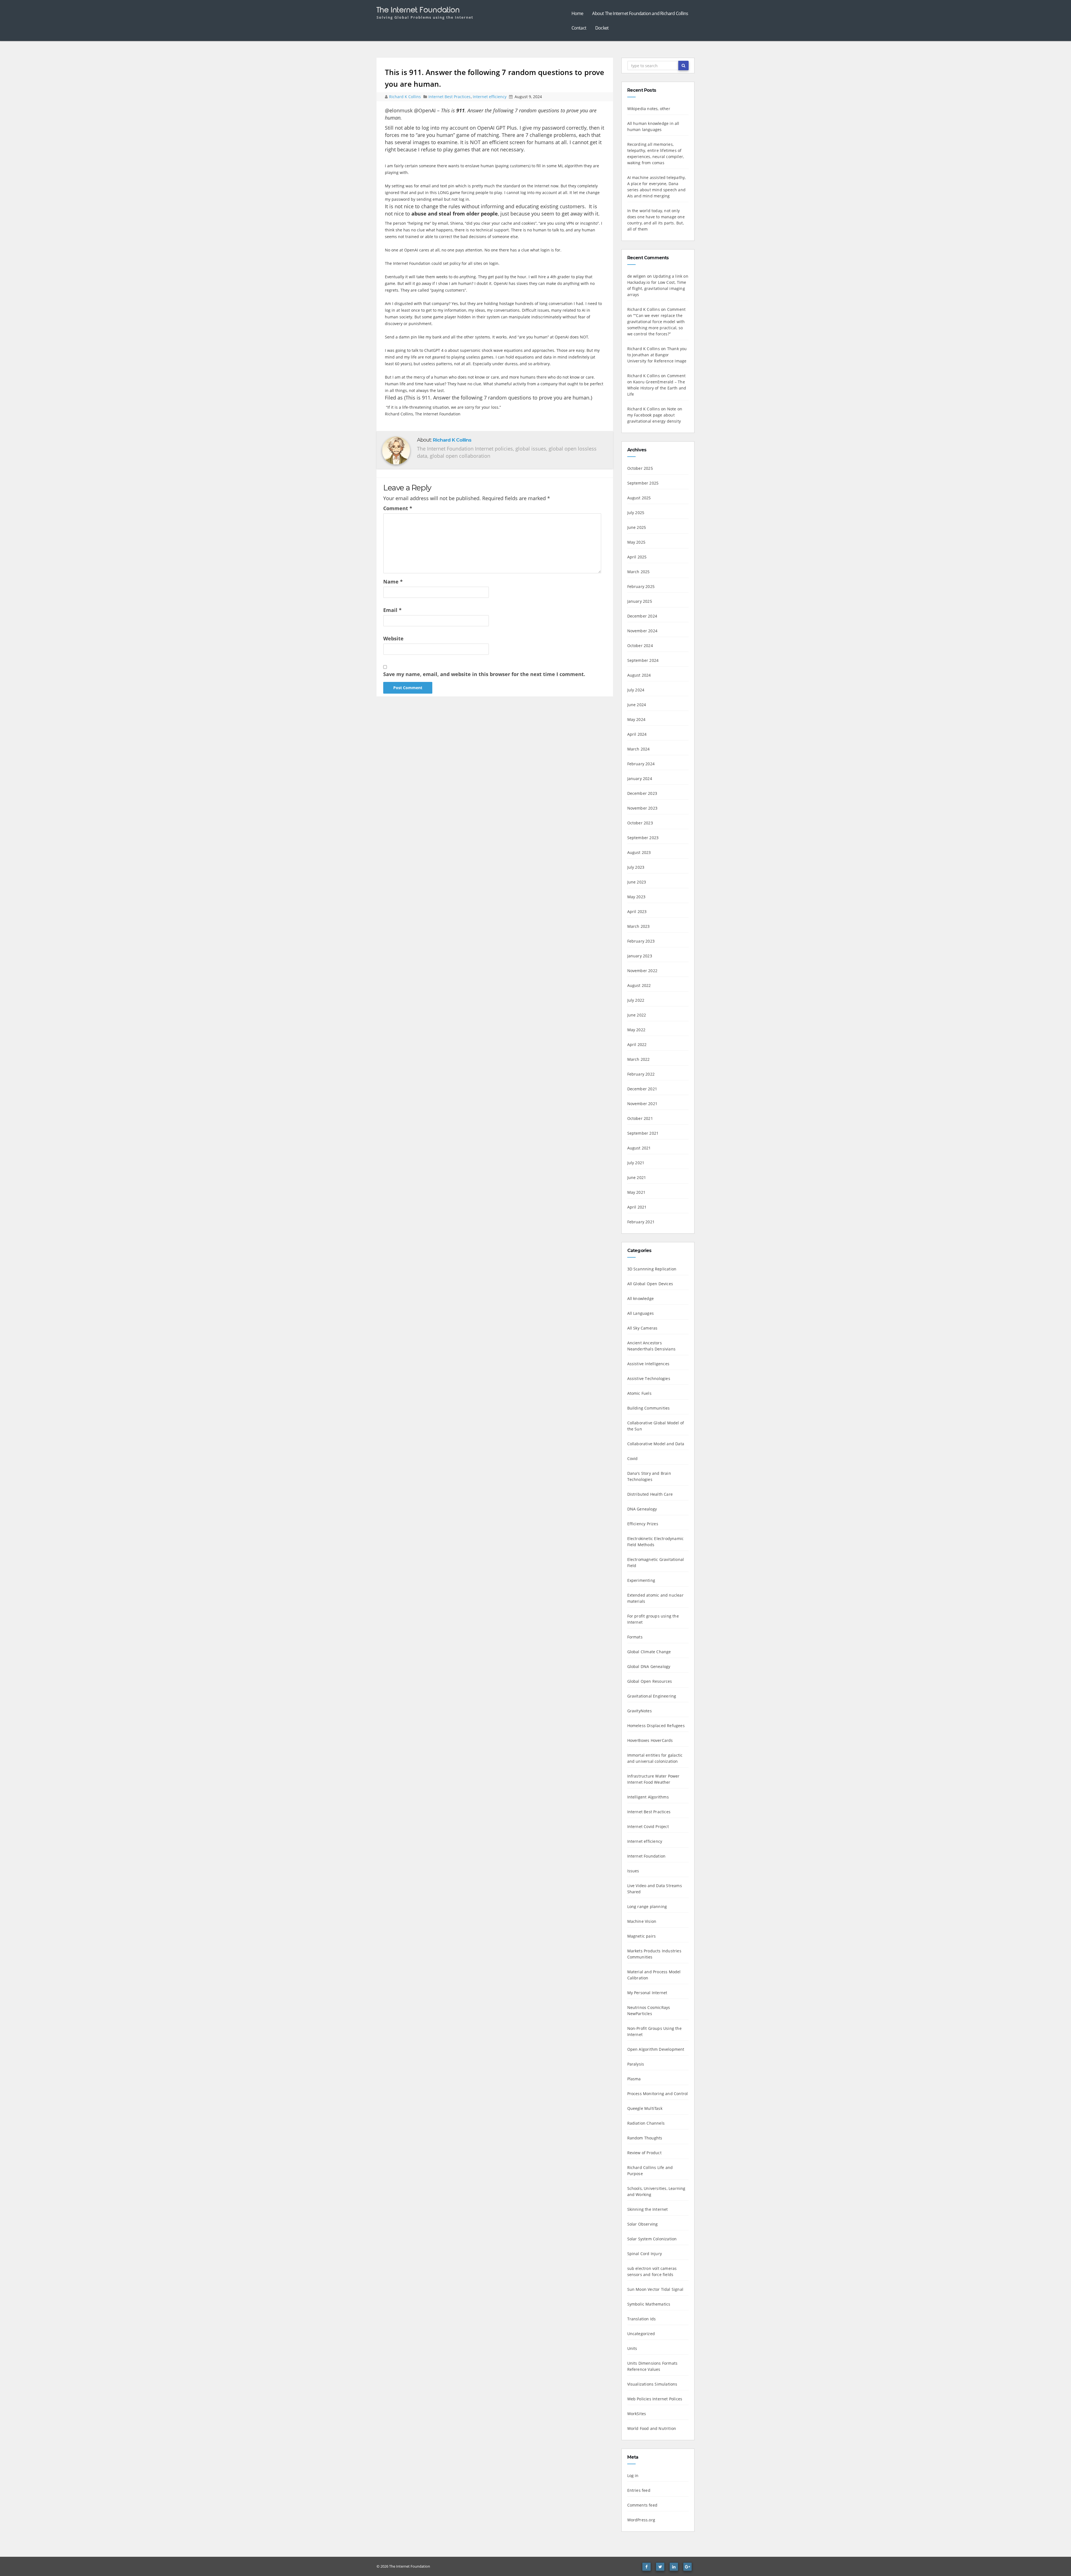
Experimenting (641, 1580)
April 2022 (637, 1044)
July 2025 (636, 513)
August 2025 (639, 498)
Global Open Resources (650, 1681)
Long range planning (647, 1906)
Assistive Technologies (649, 1378)
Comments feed (642, 2505)
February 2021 (641, 1222)
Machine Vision (642, 1921)
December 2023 (642, 793)
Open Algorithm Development (656, 2049)
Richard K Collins (406, 97)
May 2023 (636, 897)
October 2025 (640, 468)
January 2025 (640, 601)
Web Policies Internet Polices (655, 2399)
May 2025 (636, 542)
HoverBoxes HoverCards (650, 1740)
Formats (635, 1637)
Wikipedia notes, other (649, 109)
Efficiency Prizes (643, 1524)
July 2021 (636, 1163)
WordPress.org (641, 2520)
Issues (633, 1871)
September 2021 (643, 1133)
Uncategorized (641, 2334)
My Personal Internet (647, 1993)
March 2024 (639, 749)
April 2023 (637, 911)
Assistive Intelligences (648, 1364)
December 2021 (642, 1089)
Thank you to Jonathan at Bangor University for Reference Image (657, 355)
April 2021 (637, 1207)
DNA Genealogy (642, 1509)
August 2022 (639, 985)
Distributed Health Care (650, 1494)
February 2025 (641, 586)
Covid (633, 1458)
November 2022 (642, 971)
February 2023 (641, 941)
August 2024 (639, 675)
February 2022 (641, 1074)
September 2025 (643, 483)
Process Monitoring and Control (658, 2094)
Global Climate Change (649, 1652)
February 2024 (641, 764)
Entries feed (639, 2490)
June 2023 (637, 882)
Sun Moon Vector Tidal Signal (655, 2289)
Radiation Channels (646, 2123)
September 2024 (643, 660)
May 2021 (636, 1192)
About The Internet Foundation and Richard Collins (640, 13)
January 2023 (640, 956)
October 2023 (640, 823)
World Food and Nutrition (652, 2428)
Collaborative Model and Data (656, 1444)
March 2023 (639, 926)
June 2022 (637, 1015)
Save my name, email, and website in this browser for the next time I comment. (484, 674)
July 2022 (636, 1000)
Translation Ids (642, 2319)
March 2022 (639, 1059)
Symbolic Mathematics (649, 2304)
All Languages (641, 1313)
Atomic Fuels (639, 1393)
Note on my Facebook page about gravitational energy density (655, 415)
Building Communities (649, 1408)
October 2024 (640, 646)
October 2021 (640, 1118)
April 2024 (637, 734)
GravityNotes (640, 1711)
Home (577, 13)
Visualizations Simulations (652, 2384)
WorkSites (637, 2414)
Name (393, 582)
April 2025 (637, 557)
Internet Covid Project (648, 1826)
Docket (602, 28)
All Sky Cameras (642, 1328)
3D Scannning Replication (652, 1269)
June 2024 (637, 705)
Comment (398, 508)
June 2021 (637, 1177)
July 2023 (636, 867)
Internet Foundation (647, 1856)
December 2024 (642, 616)
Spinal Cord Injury (645, 2254)
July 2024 (636, 690)
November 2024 (642, 631)
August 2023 (639, 852)
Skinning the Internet (648, 2209)
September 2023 (643, 838)
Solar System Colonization (652, 2239)
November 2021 (642, 1104)
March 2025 (639, 572)
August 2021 (639, 1148)
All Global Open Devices (650, 1284)
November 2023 (642, 808)
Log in (633, 2475)
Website (393, 638)
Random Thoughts (645, 2138)
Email (392, 610)
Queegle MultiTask (645, 2108)
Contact (579, 28)
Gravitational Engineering (652, 1696)
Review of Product (644, 2153)
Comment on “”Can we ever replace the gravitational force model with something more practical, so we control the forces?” (657, 322)
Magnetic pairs (642, 1936)
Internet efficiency (490, 97)
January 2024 (640, 779)
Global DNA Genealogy (649, 1666)
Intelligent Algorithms (648, 1797)
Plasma (634, 2079)
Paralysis (636, 2064)
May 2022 (636, 1030)
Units (632, 2348)
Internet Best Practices (449, 97)
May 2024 (636, 719)
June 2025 (637, 527)
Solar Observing (643, 2224)
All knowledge (641, 1298)
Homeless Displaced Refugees (656, 1726)
